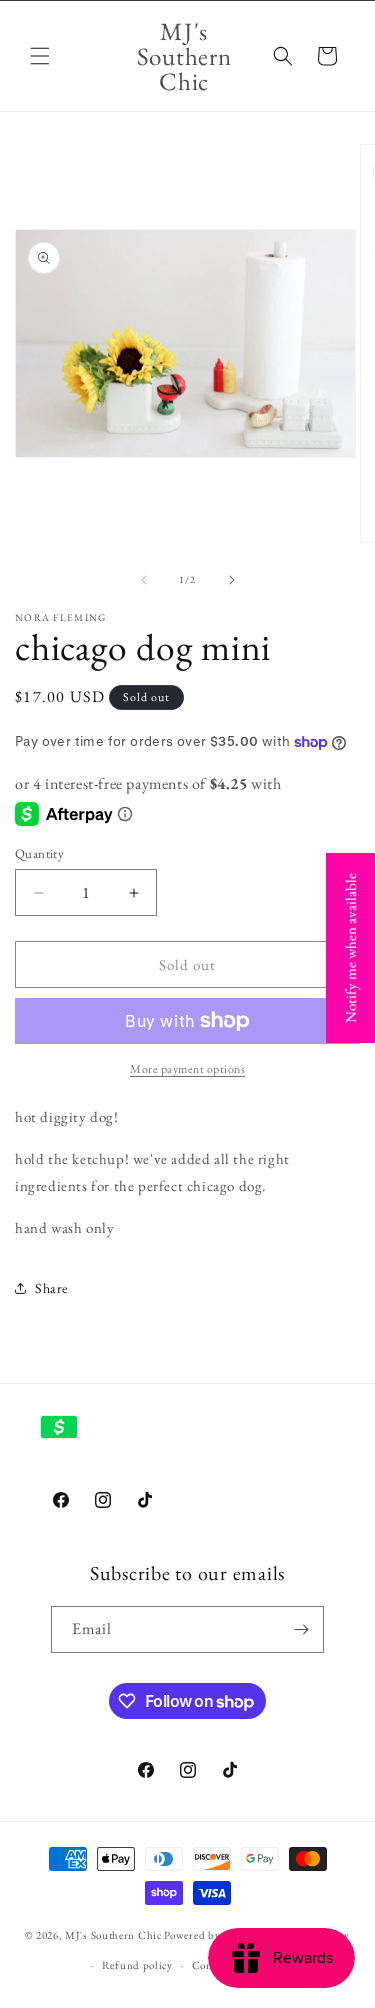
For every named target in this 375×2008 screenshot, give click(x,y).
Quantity (39, 853)
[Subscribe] (301, 1629)
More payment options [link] (187, 1069)
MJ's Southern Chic (113, 1934)
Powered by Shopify (213, 1934)
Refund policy (137, 1965)
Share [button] (51, 1288)
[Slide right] (232, 580)
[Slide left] (144, 580)
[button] (40, 56)
